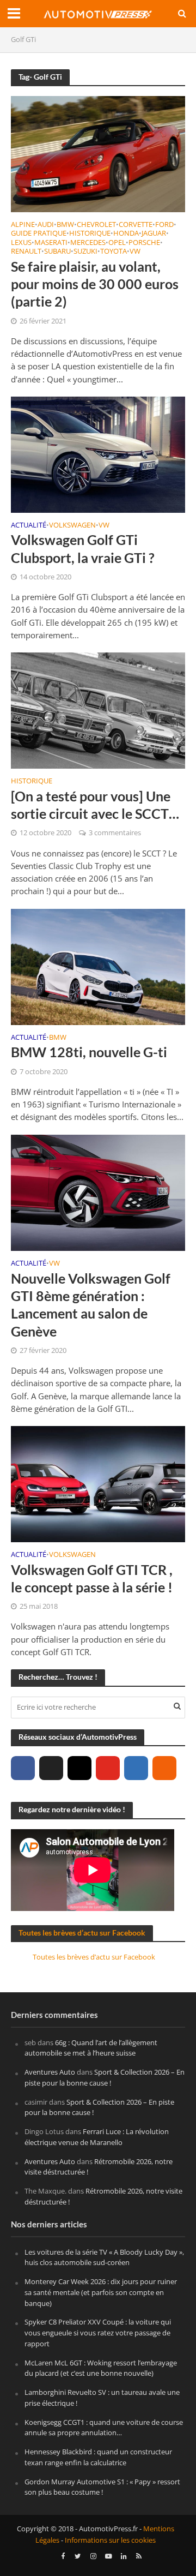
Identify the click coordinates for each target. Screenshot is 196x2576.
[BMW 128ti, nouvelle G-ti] (98, 966)
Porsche (144, 243)
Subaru (57, 252)
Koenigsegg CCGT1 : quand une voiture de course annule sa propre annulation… (104, 2428)
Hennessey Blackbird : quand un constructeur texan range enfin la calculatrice (98, 2457)
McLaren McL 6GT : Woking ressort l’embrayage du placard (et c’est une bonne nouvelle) (101, 2368)
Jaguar (154, 234)
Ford (164, 225)
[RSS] (164, 1768)
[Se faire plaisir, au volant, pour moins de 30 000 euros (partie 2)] (98, 153)
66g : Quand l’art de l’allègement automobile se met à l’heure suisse (91, 2048)
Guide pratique (39, 234)
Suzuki (85, 252)
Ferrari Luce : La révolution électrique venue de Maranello (97, 2137)
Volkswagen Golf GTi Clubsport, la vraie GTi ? (83, 548)
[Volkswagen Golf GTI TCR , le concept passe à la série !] (98, 1483)
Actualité (29, 526)
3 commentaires (115, 833)
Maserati (51, 243)
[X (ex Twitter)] (51, 1768)
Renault (26, 252)
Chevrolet (96, 225)
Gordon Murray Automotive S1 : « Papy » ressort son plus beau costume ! (102, 2487)
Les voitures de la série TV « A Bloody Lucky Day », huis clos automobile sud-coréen (104, 2257)
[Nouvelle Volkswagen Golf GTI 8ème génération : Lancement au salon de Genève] (98, 1191)
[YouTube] (108, 1768)
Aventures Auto (50, 2072)
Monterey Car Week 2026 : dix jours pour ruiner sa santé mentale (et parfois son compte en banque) (101, 2292)
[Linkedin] (136, 1768)
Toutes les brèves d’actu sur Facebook (82, 1933)
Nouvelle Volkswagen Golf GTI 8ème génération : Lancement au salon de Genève (91, 1305)
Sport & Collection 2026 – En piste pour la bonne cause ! (105, 2077)
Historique (90, 234)
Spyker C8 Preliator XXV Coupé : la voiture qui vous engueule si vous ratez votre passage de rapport (98, 2333)
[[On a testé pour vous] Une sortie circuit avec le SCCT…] (98, 710)
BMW (65, 225)
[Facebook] (23, 1768)
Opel (117, 243)
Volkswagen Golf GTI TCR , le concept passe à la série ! (92, 1578)
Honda (126, 234)
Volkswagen (72, 526)
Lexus (21, 243)
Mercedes (88, 243)
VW (135, 252)
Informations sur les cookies (110, 2540)
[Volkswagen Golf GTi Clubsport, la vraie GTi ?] (98, 453)
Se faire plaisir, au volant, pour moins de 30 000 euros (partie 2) (95, 284)
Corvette (136, 225)
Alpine (23, 225)
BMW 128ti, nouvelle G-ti (89, 1052)
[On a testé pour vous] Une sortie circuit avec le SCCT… (95, 805)
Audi (46, 225)
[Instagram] (79, 1768)
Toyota (114, 252)
